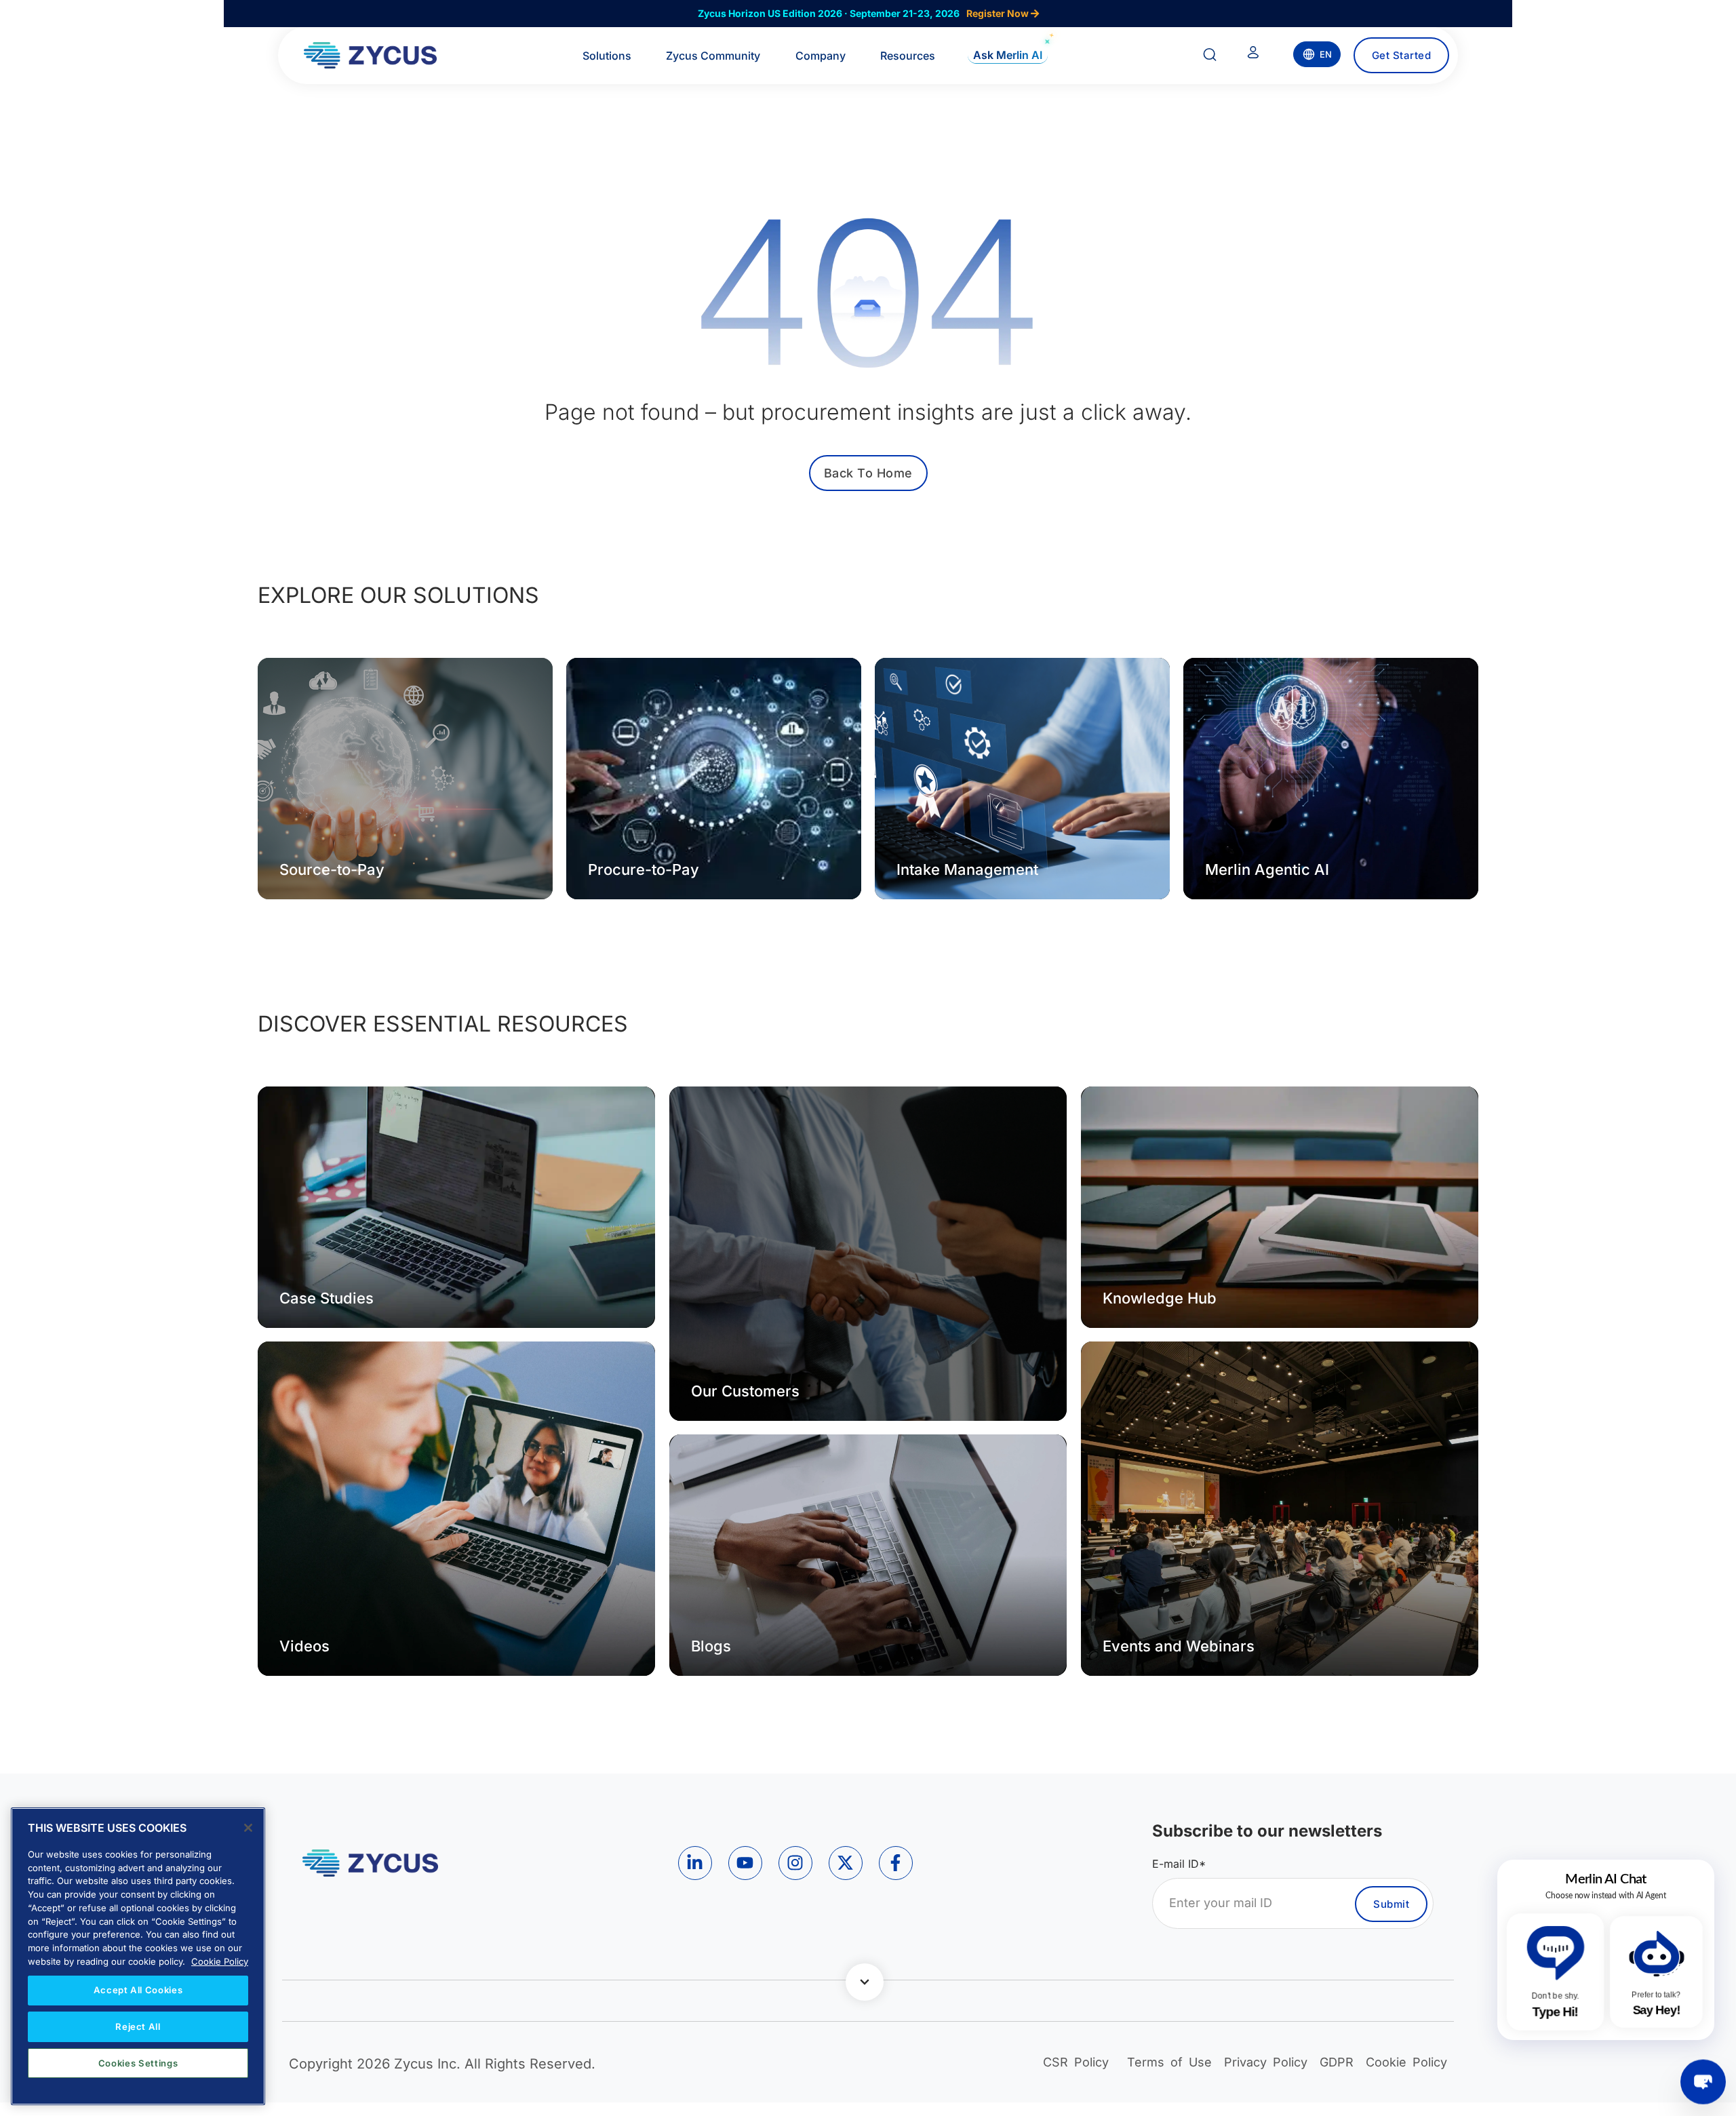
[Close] (248, 1828)
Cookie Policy (220, 1961)
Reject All (138, 2026)
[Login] (1253, 55)
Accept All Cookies (138, 1990)
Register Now (999, 13)
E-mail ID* (1179, 1864)
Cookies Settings (138, 2063)
